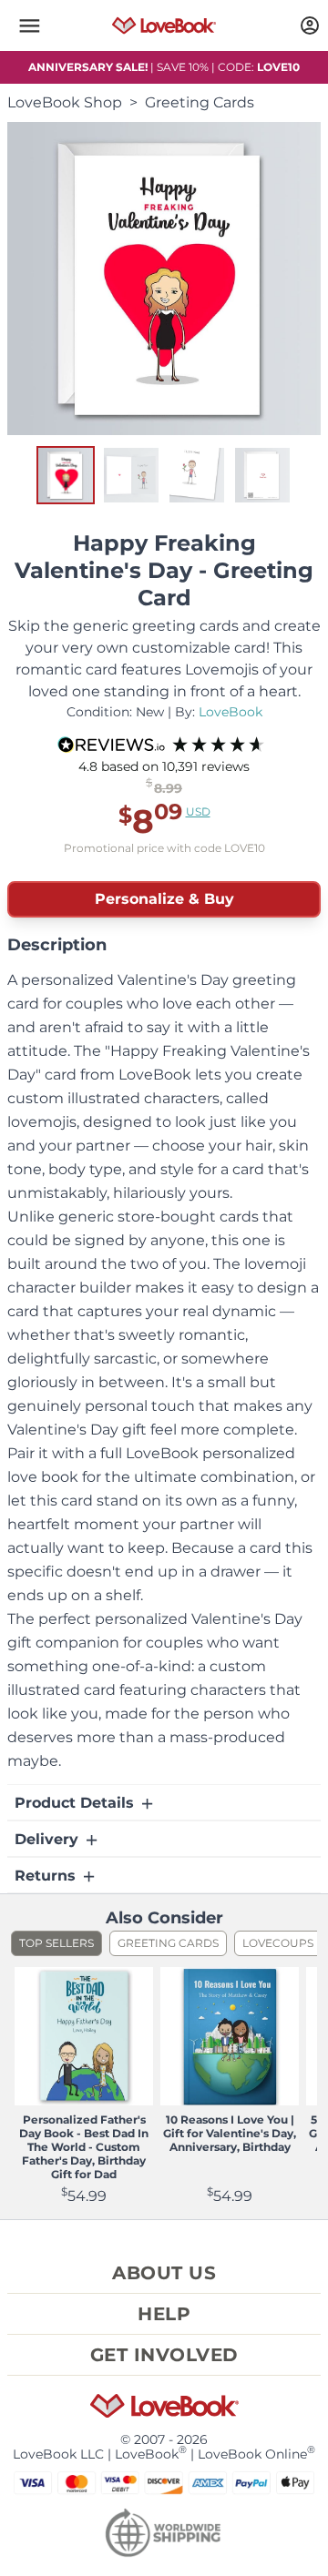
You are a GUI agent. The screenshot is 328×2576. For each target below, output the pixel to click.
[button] (29, 25)
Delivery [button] (49, 1839)
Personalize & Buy (164, 899)
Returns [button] (47, 1876)
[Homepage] (164, 25)
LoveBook (231, 712)
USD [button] (198, 811)
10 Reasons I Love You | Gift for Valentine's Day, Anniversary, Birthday (230, 2133)
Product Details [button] (77, 1803)
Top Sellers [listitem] (56, 1943)
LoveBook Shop (65, 102)
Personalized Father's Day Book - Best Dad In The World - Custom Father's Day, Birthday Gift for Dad (84, 2147)
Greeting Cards (200, 102)
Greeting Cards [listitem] (168, 1943)
